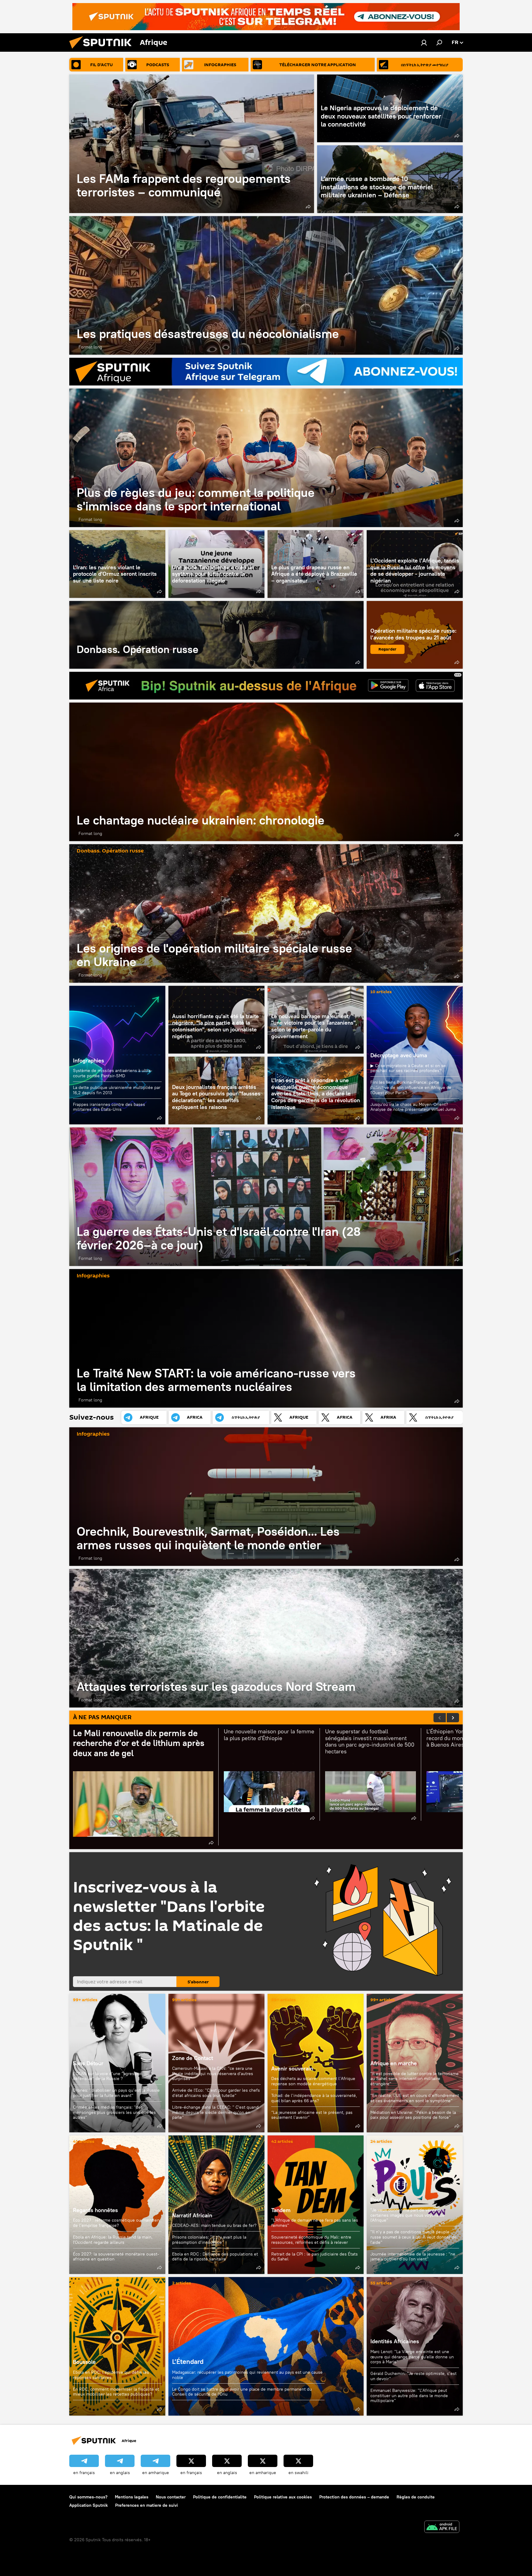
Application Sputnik (89, 2505)
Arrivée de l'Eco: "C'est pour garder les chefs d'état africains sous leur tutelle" (216, 2093)
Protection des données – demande (354, 2497)
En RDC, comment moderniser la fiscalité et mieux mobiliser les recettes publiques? (116, 2392)
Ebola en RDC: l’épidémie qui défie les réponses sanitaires (111, 2375)
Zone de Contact (193, 2058)
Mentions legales (132, 2497)
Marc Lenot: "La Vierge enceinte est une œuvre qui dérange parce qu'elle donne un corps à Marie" (412, 2357)
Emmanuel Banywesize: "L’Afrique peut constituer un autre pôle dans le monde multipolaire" (409, 2395)
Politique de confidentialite (220, 2497)
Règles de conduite (416, 2497)
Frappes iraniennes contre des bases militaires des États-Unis (109, 1107)
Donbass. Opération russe (216, 635)
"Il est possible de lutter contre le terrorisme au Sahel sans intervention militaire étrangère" (415, 2079)
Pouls (377, 2200)
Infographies (89, 1060)
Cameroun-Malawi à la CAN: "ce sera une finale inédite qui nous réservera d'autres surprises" (213, 2074)
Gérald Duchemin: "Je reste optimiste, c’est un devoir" (413, 2376)
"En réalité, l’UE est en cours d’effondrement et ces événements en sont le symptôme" (415, 2098)
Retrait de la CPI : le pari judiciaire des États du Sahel (314, 2257)
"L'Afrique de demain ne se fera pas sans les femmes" (315, 2223)
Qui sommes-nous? (88, 2497)
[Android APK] (442, 2528)
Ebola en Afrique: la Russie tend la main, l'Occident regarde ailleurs (113, 2240)
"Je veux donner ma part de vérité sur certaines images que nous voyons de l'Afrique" (407, 2215)
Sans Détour (88, 2063)
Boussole (117, 2346)
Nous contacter (171, 2497)
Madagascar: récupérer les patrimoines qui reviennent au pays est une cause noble (247, 2375)
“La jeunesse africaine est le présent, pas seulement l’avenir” (312, 2115)
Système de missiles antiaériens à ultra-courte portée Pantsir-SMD (113, 1073)
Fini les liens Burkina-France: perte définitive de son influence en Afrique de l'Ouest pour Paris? (411, 1087)
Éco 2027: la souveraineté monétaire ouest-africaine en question (116, 2257)
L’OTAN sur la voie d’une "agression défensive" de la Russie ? (108, 2076)
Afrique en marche (394, 2063)
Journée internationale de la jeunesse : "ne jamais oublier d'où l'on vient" (413, 2257)
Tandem (281, 2210)
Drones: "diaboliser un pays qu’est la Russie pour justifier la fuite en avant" (116, 2093)
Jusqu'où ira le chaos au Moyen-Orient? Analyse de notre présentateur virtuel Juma (413, 1107)
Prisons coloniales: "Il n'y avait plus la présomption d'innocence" (209, 2240)
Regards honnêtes (95, 2210)
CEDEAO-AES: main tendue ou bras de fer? (214, 2225)
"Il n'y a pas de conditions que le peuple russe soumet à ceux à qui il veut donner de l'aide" (413, 2237)
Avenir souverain (292, 2068)
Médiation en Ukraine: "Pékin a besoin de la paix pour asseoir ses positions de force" (413, 2115)
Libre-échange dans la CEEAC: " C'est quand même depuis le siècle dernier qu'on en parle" (215, 2112)
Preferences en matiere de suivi (147, 2505)
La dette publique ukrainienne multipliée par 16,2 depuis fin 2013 (117, 1090)
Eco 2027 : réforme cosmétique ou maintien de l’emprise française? (116, 2223)
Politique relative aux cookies (283, 2497)
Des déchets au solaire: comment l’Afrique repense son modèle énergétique (313, 2081)
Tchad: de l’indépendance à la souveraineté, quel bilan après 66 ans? (314, 2098)
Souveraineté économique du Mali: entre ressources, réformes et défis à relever (311, 2240)
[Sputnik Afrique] (103, 50)
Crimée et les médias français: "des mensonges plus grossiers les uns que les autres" (114, 2112)
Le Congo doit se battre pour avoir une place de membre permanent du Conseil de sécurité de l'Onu (242, 2392)
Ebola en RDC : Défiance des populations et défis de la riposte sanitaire (215, 2257)
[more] (308, 207)
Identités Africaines (395, 2341)
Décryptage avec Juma (399, 1055)
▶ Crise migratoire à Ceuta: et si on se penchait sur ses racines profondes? (408, 1068)
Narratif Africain (216, 2205)
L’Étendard (266, 2346)
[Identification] (424, 42)
